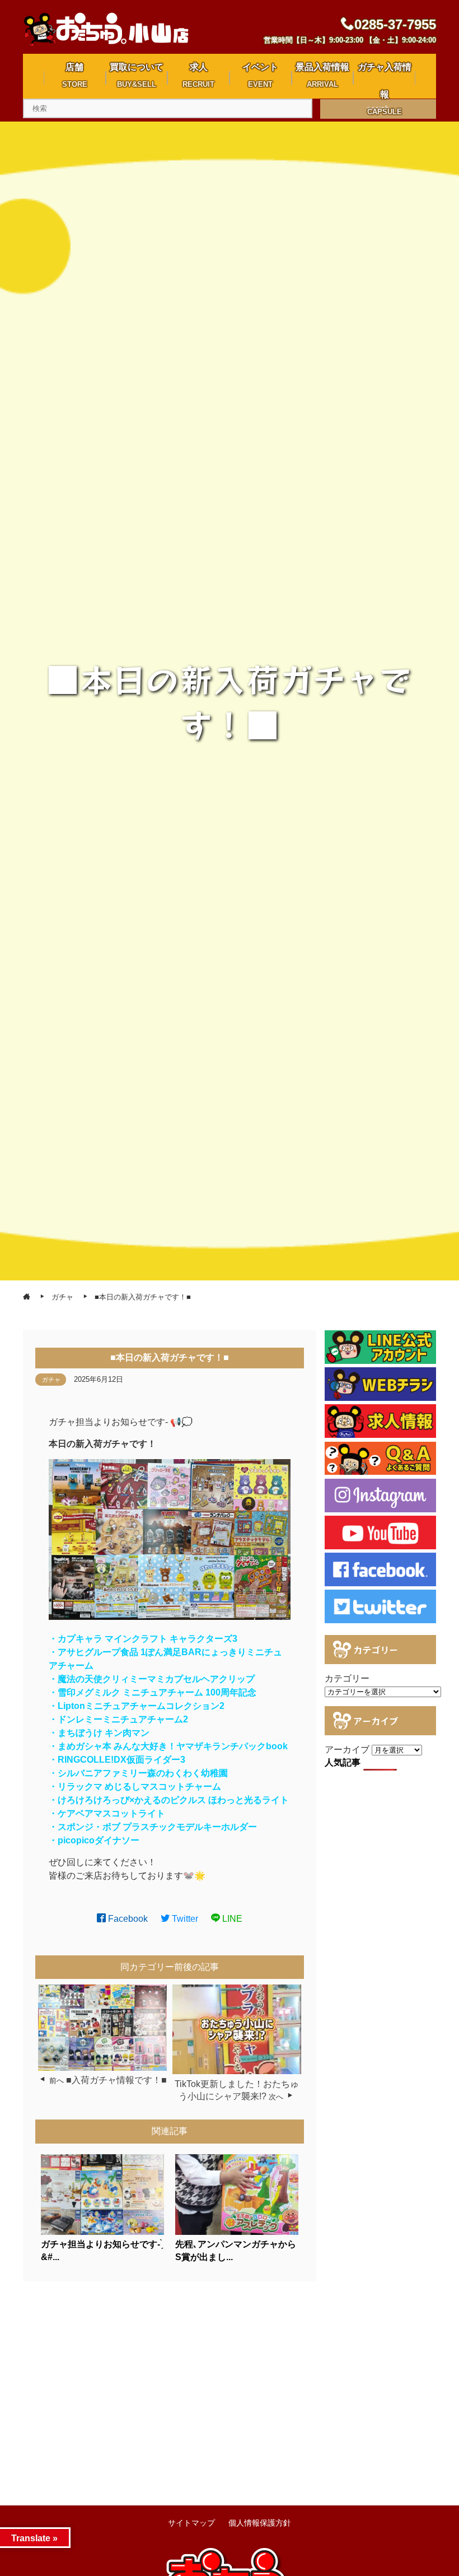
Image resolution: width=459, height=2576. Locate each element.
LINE (231, 1919)
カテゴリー (347, 1678)
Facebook (127, 1919)
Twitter (184, 1919)
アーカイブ (347, 1750)
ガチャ (51, 1380)
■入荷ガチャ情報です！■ (116, 2080)
